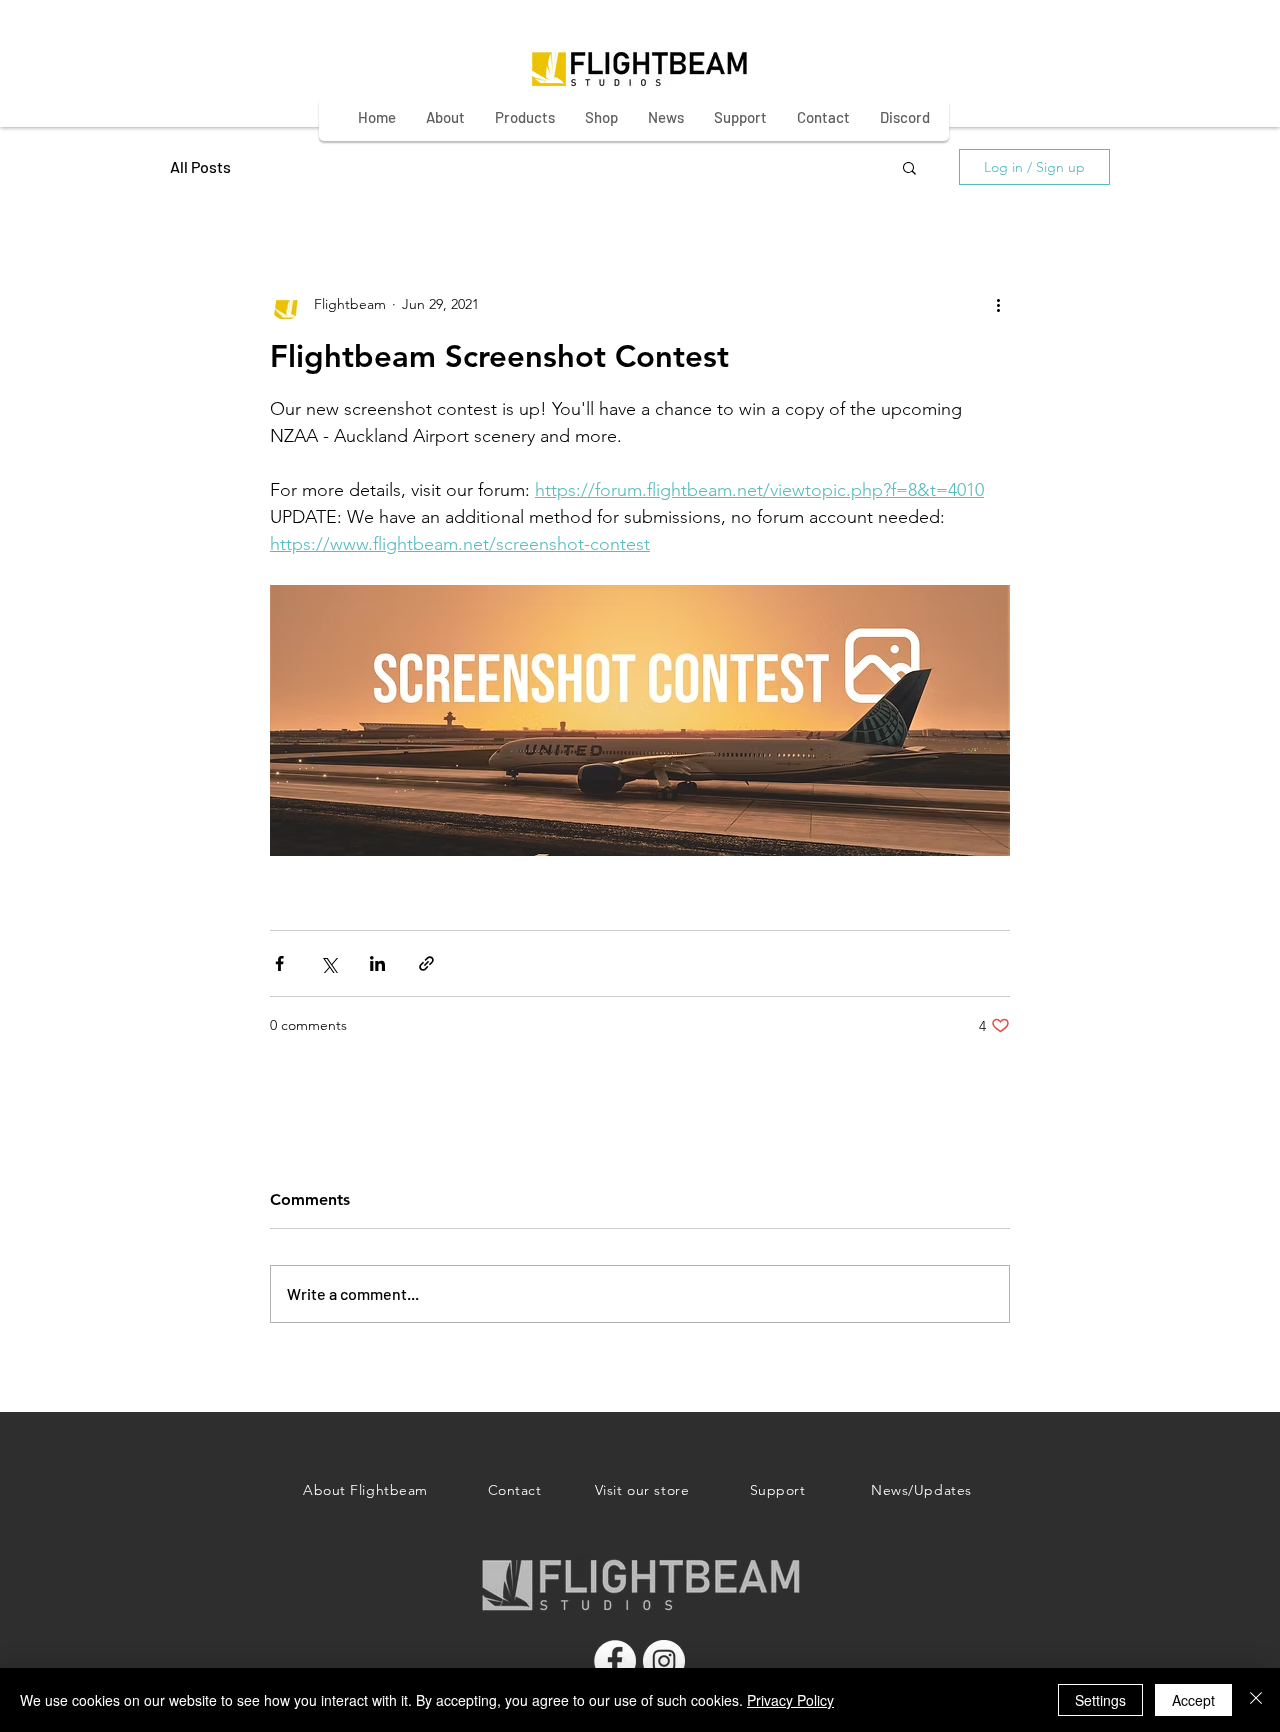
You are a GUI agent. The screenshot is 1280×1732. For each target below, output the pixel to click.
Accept (1193, 1700)
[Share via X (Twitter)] (328, 963)
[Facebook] (615, 1661)
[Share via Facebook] (279, 963)
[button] (909, 167)
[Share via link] (426, 963)
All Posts (200, 166)
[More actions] (998, 304)
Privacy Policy (790, 1700)
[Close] (1256, 1700)
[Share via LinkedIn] (377, 963)
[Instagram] (664, 1661)
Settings (1100, 1700)
